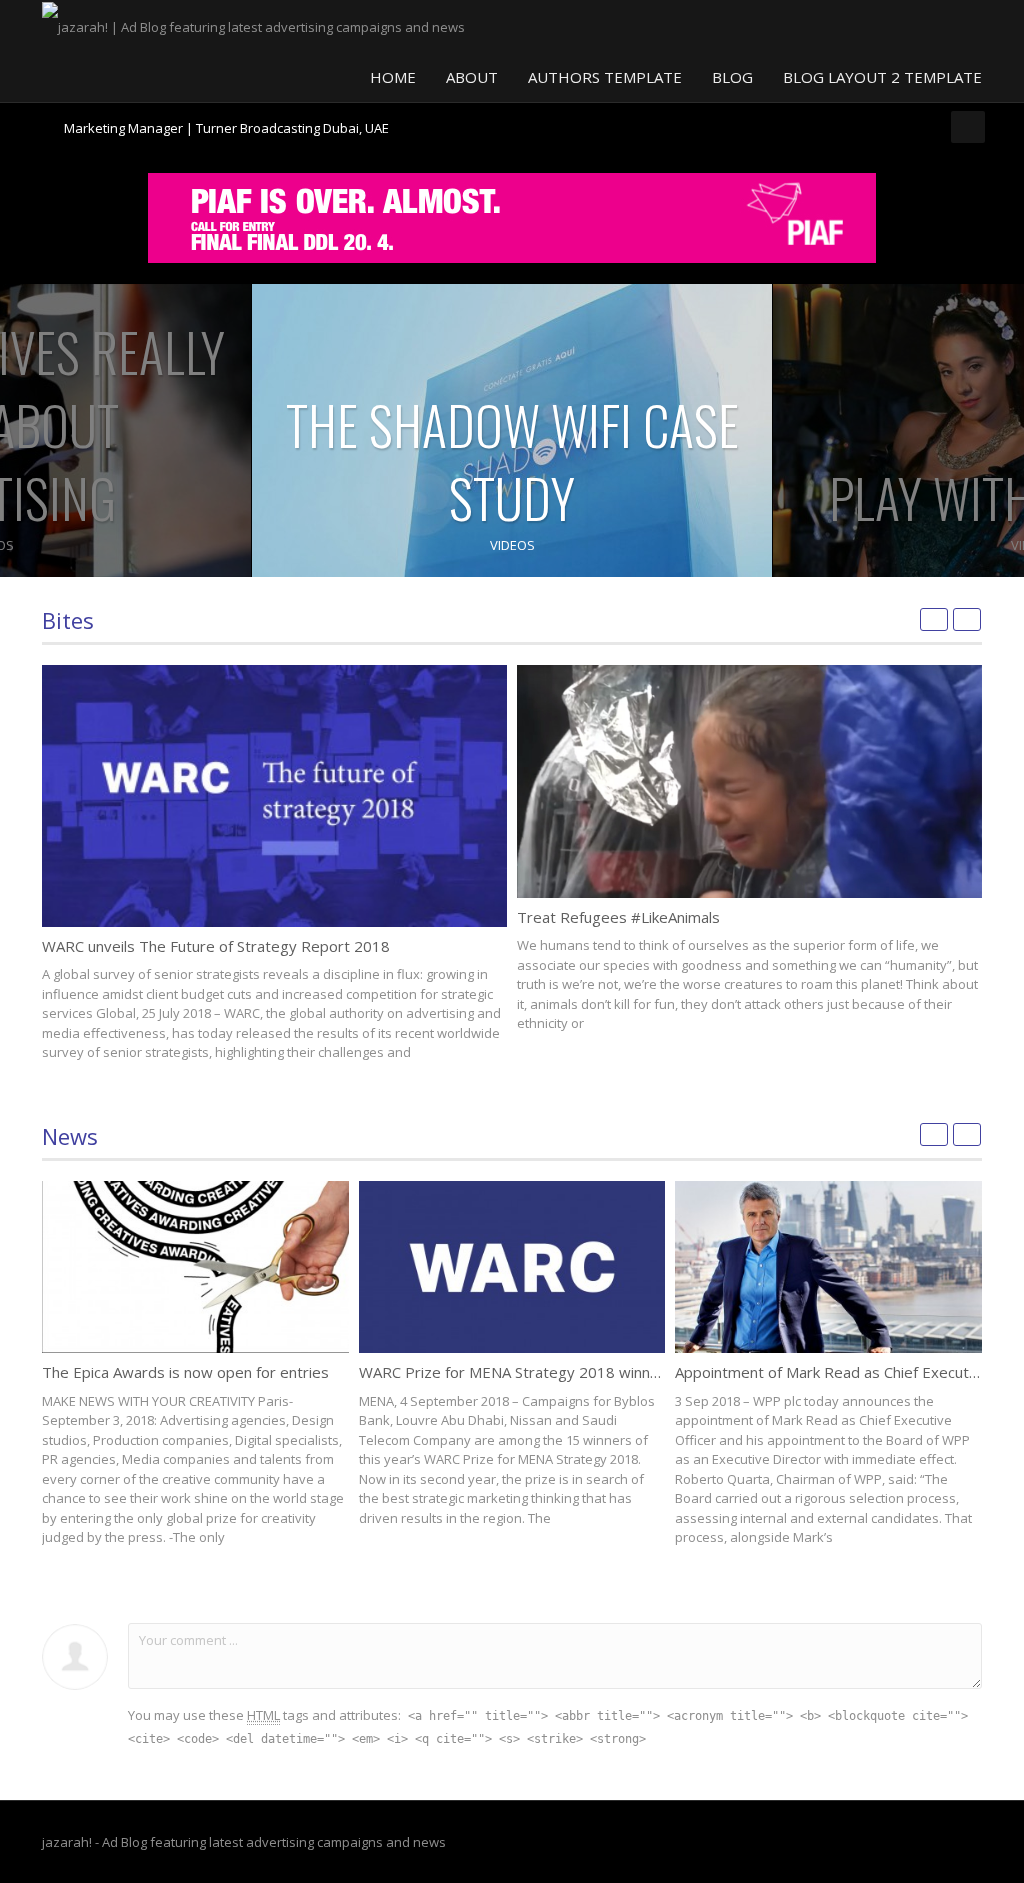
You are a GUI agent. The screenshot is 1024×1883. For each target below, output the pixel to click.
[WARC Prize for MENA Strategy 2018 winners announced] (512, 1267)
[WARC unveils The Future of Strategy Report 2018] (274, 795)
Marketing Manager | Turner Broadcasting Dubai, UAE (226, 120)
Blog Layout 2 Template (882, 77)
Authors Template (605, 77)
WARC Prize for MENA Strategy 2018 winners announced (555, 1372)
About (472, 77)
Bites (68, 620)
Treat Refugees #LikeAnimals (618, 917)
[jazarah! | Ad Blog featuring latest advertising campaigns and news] (253, 25)
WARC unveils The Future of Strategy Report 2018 (216, 946)
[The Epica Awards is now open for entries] (195, 1267)
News (70, 1136)
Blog (732, 77)
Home (393, 77)
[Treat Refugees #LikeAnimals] (749, 781)
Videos (512, 545)
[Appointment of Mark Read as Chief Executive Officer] (828, 1267)
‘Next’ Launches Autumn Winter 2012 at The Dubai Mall (227, 137)
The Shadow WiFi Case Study (512, 461)
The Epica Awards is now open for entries (185, 1372)
